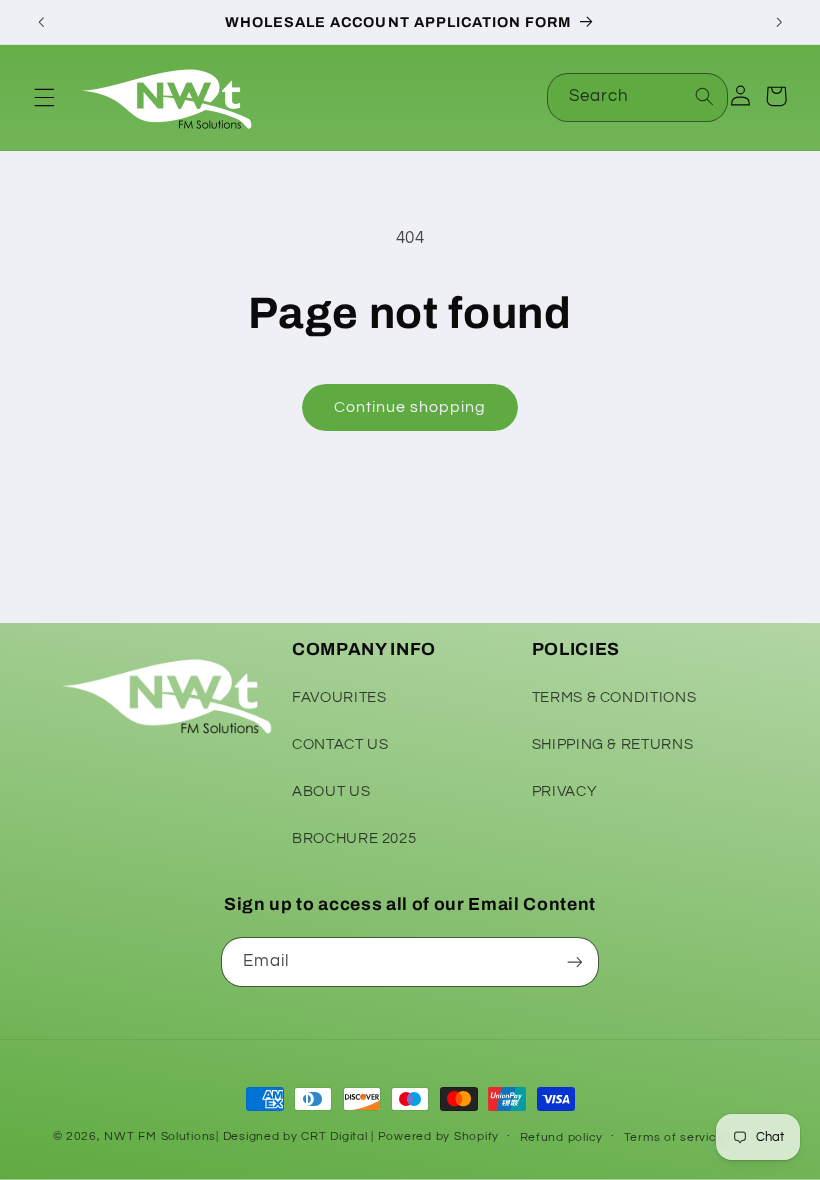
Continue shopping (410, 407)
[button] (44, 97)
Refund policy (562, 1137)
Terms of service (674, 1137)
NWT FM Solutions (160, 1136)
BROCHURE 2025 (354, 838)
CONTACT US (340, 744)
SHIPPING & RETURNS (612, 744)
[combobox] (638, 97)
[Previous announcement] (41, 22)
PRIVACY (564, 791)
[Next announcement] (779, 22)
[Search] (704, 97)
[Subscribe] (575, 961)
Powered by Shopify (438, 1136)
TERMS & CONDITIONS (614, 697)
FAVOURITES (339, 697)
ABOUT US (331, 791)
